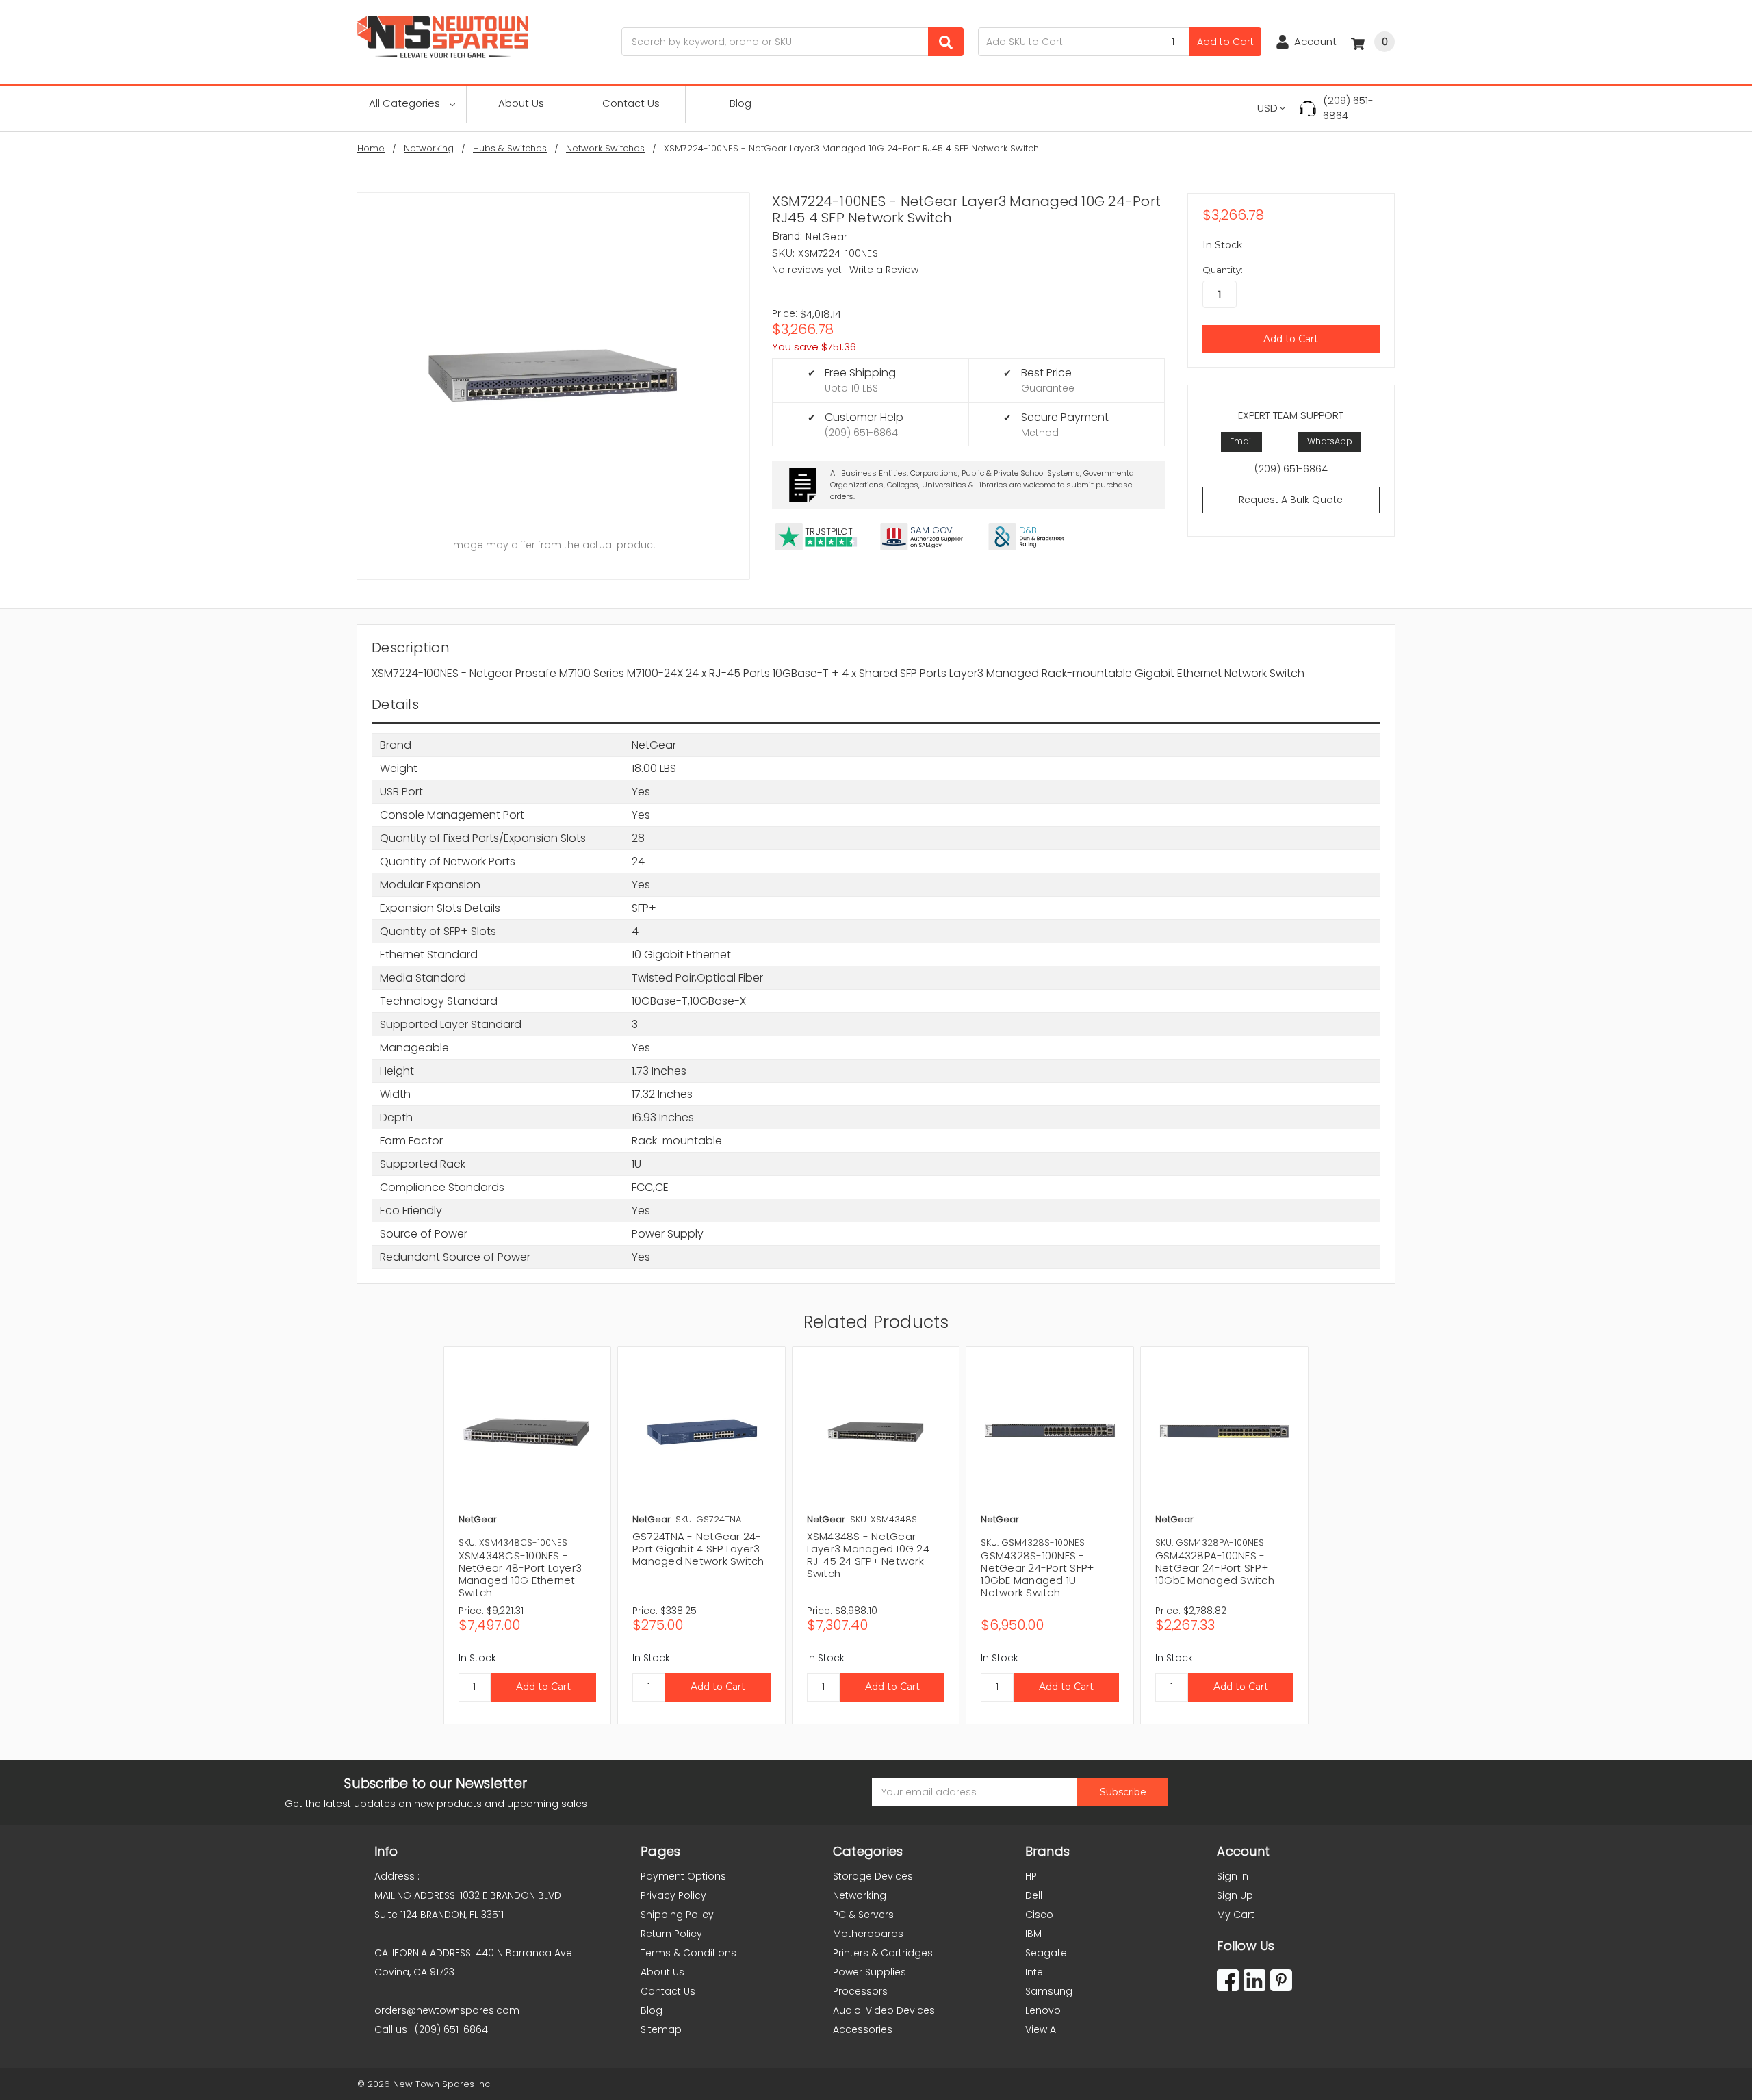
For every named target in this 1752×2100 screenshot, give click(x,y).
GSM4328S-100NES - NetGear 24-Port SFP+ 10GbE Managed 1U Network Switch (1037, 1574)
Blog (740, 103)
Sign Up (1235, 1895)
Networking (860, 1895)
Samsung (1049, 1991)
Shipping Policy (677, 1915)
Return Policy (671, 1934)
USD (1267, 108)
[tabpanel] (527, 1535)
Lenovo (1043, 2010)
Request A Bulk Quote (1291, 500)
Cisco (1039, 1915)
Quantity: (1223, 270)
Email (1241, 441)
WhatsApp (1330, 441)
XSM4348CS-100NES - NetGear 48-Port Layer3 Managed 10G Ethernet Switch (520, 1574)
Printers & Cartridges (883, 1953)
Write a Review (884, 270)
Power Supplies (869, 1972)
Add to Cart (1225, 42)
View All (1043, 2029)
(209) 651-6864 (1348, 108)
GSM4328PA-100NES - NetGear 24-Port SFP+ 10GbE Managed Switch (1215, 1568)
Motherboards (868, 1934)
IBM (1033, 1934)
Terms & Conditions (688, 1953)
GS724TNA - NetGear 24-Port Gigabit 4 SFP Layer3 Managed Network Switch (698, 1549)
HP (1031, 1876)
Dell (1034, 1895)
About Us (521, 103)
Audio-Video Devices (884, 2010)
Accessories (863, 2029)
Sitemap (661, 2029)
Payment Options (683, 1876)
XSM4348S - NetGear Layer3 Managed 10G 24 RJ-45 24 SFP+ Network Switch (868, 1555)
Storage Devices (873, 1876)
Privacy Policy (673, 1895)
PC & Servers (863, 1915)
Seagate (1046, 1953)
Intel (1035, 1972)
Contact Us (631, 103)
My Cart (1236, 1915)
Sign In (1233, 1876)
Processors (860, 1991)
